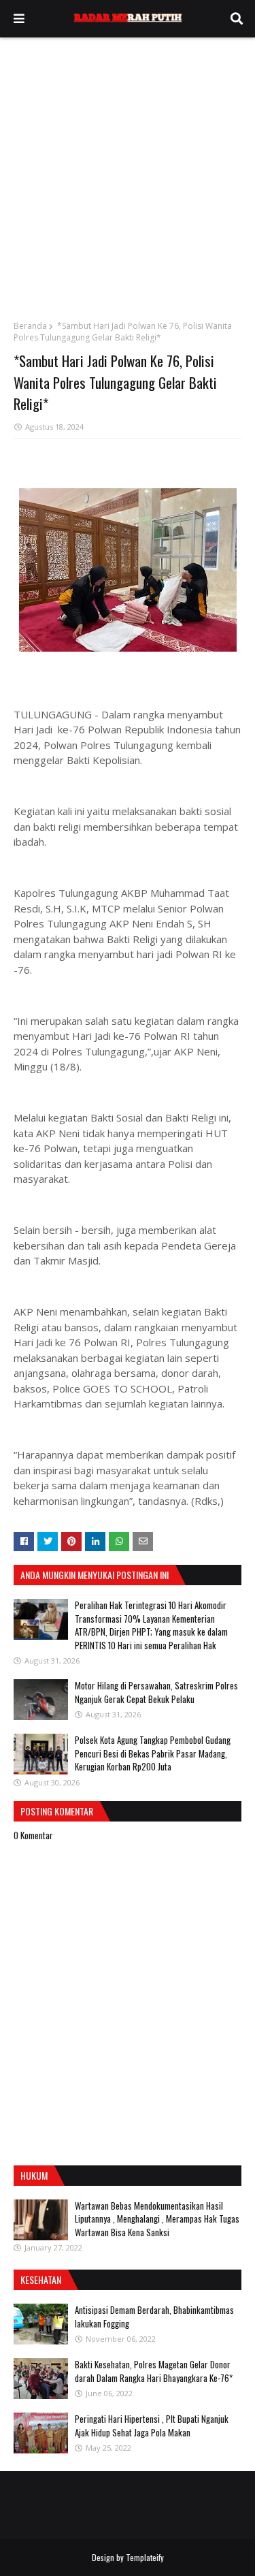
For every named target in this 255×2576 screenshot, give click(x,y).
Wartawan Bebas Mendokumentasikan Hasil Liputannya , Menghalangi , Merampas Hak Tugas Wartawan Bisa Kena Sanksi (157, 2219)
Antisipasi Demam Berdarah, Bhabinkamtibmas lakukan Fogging (154, 2317)
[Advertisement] (128, 172)
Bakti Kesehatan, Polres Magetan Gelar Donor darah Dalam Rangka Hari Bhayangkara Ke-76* (154, 2371)
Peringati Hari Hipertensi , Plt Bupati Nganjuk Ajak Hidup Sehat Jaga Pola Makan (152, 2426)
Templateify (145, 2557)
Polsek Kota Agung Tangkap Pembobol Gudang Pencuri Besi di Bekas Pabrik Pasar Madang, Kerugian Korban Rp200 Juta (153, 1753)
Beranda (30, 326)
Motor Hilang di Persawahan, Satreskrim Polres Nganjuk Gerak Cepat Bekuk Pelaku (156, 1692)
